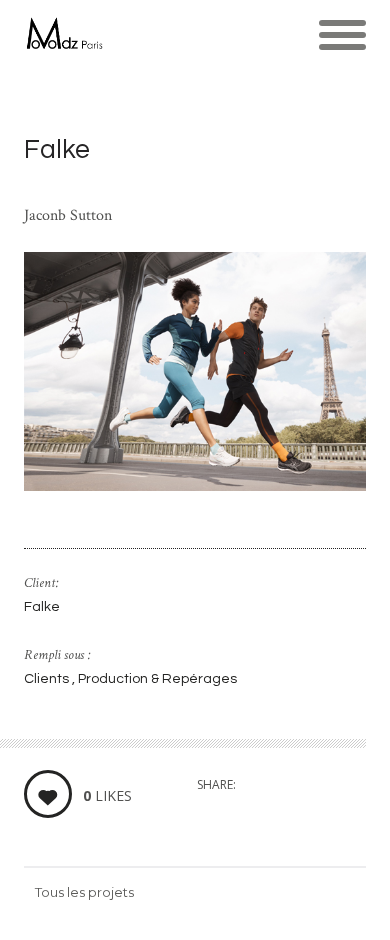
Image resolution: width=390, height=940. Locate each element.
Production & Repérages (157, 679)
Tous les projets (84, 892)
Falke (42, 607)
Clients (48, 679)
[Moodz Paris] (63, 35)
